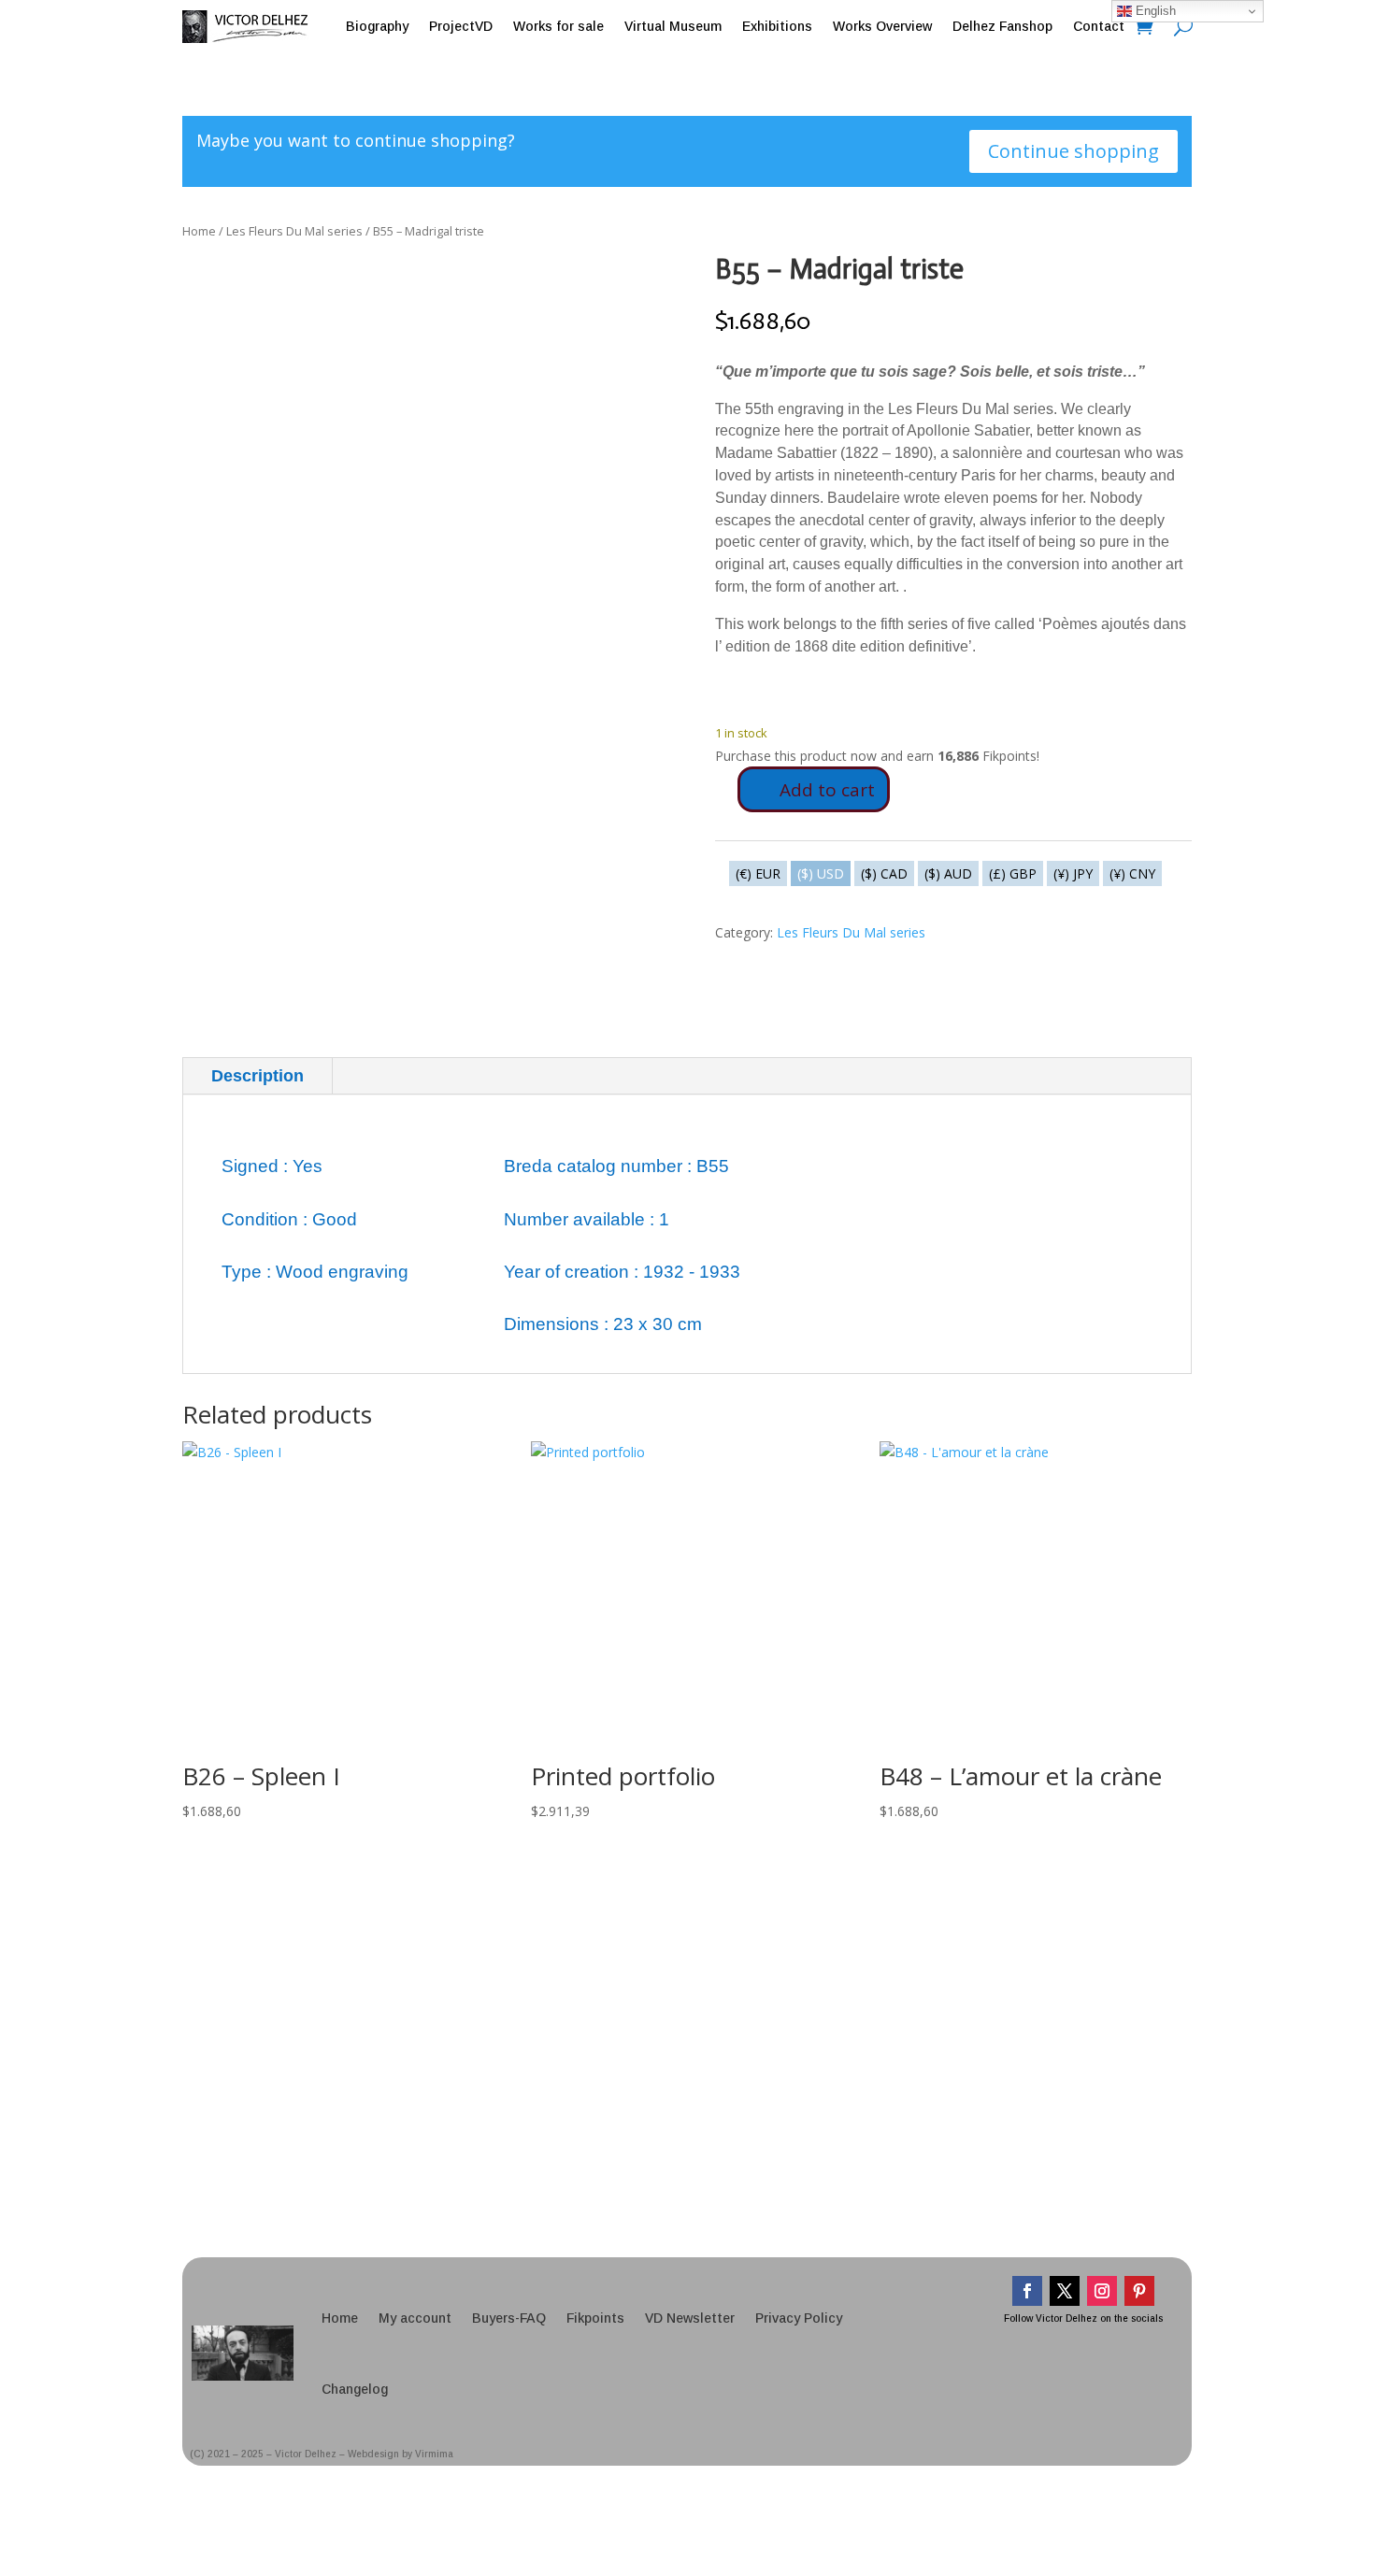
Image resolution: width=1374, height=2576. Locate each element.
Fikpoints (595, 2318)
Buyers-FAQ (509, 2318)
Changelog (355, 2389)
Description (258, 1076)
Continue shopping (1073, 151)
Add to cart (827, 790)
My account (415, 2318)
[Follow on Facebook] (1027, 2291)
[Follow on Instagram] (1102, 2291)
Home (199, 231)
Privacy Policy (799, 2318)
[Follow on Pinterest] (1139, 2291)
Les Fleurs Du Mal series (294, 231)
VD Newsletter (690, 2318)
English (1154, 11)
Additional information (451, 1076)
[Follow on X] (1065, 2291)
